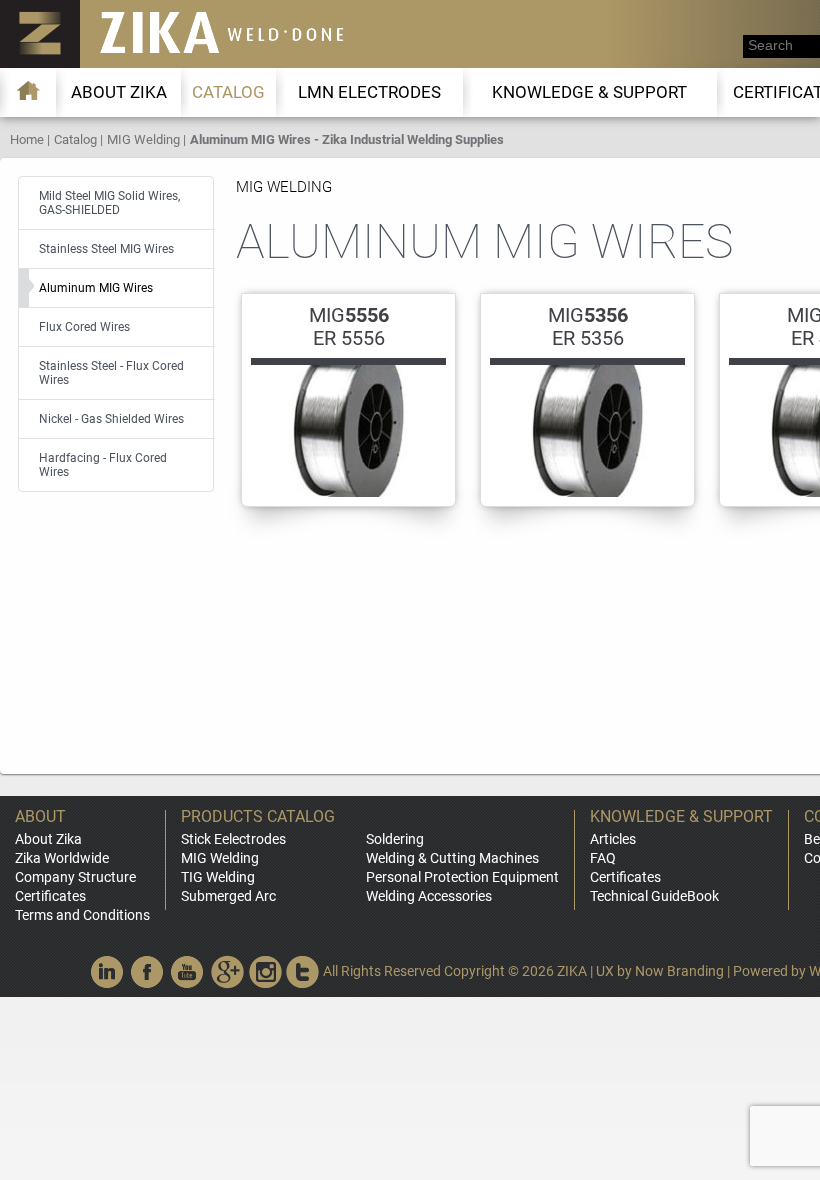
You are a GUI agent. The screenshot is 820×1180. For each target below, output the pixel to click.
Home (27, 139)
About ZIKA (119, 92)
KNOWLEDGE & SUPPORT (589, 92)
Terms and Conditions (82, 915)
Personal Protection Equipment (462, 877)
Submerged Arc (228, 896)
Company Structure (75, 877)
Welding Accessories (429, 896)
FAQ (603, 858)
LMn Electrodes (369, 92)
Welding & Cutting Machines (452, 858)
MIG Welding (143, 139)
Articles (613, 839)
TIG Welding (218, 877)
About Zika (48, 839)
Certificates (50, 896)
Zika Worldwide (62, 858)
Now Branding (679, 971)
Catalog (228, 92)
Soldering (395, 839)
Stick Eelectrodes (233, 839)
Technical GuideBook (654, 896)
